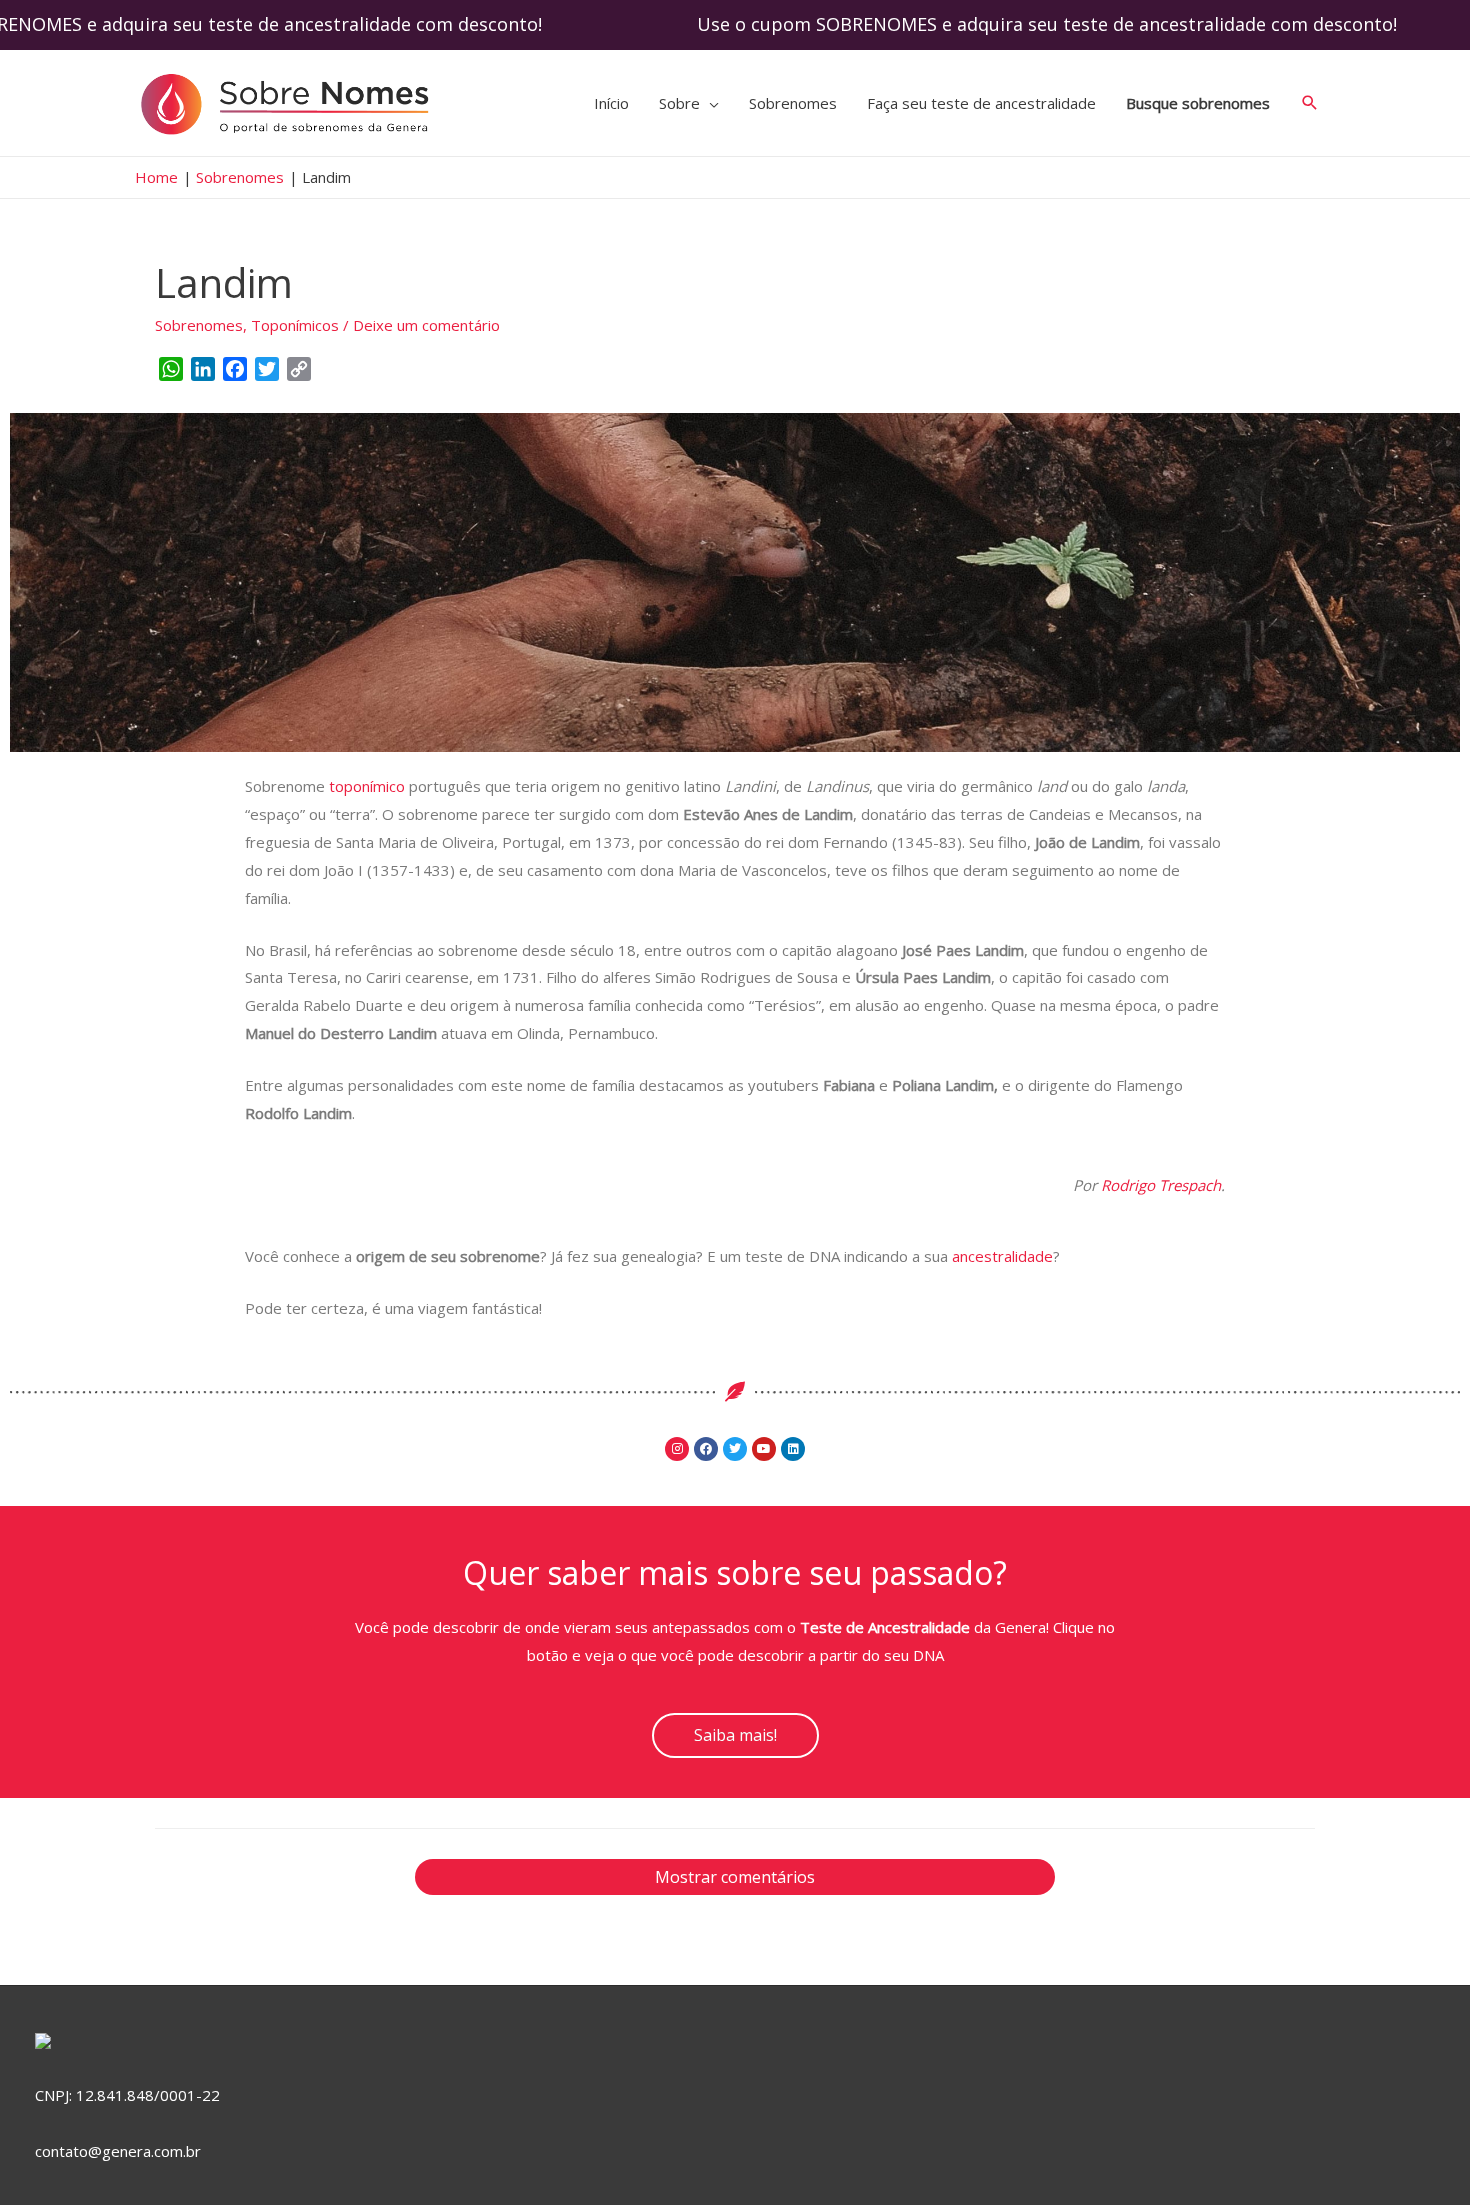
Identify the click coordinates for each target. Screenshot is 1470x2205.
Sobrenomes (199, 325)
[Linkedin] (793, 1449)
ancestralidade (1002, 1256)
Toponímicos (295, 325)
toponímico (369, 786)
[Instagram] (677, 1449)
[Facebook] (706, 1449)
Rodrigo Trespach (1161, 1185)
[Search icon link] (1310, 103)
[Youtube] (764, 1449)
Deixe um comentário (426, 325)
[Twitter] (735, 1449)
